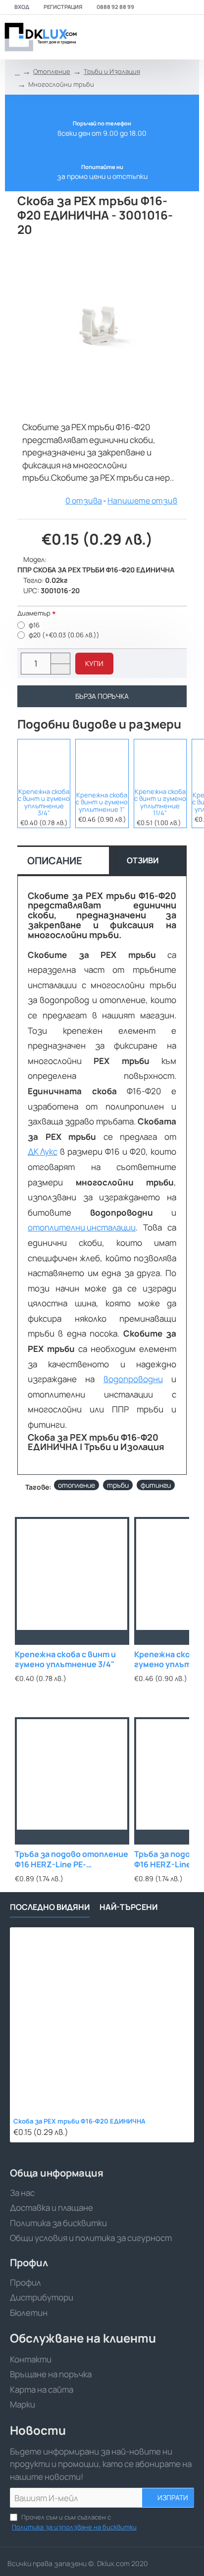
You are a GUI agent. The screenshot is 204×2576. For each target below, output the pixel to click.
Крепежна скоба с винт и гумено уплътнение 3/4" (44, 802)
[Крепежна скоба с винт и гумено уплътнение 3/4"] (44, 762)
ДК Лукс (43, 1151)
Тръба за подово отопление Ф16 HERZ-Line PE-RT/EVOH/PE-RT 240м (72, 1860)
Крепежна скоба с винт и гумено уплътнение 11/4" (160, 802)
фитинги (156, 1485)
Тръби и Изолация (112, 71)
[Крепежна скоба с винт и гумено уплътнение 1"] (102, 762)
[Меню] (126, 37)
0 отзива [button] (84, 501)
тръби (118, 1485)
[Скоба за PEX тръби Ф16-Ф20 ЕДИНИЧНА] (102, 2019)
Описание (55, 861)
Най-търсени (128, 1907)
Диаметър (34, 613)
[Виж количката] (190, 37)
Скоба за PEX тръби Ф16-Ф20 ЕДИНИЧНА (79, 2121)
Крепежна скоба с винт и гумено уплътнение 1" (102, 802)
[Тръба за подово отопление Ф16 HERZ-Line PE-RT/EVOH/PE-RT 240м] (72, 1774)
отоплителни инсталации (82, 1227)
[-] (60, 669)
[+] (60, 658)
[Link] (40, 37)
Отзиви (143, 860)
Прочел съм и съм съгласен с (74, 2522)
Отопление (52, 71)
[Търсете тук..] (167, 37)
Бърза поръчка (102, 696)
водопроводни (133, 1379)
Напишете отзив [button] (142, 501)
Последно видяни (50, 1907)
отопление (76, 1485)
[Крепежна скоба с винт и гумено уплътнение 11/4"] (160, 762)
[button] (94, 664)
